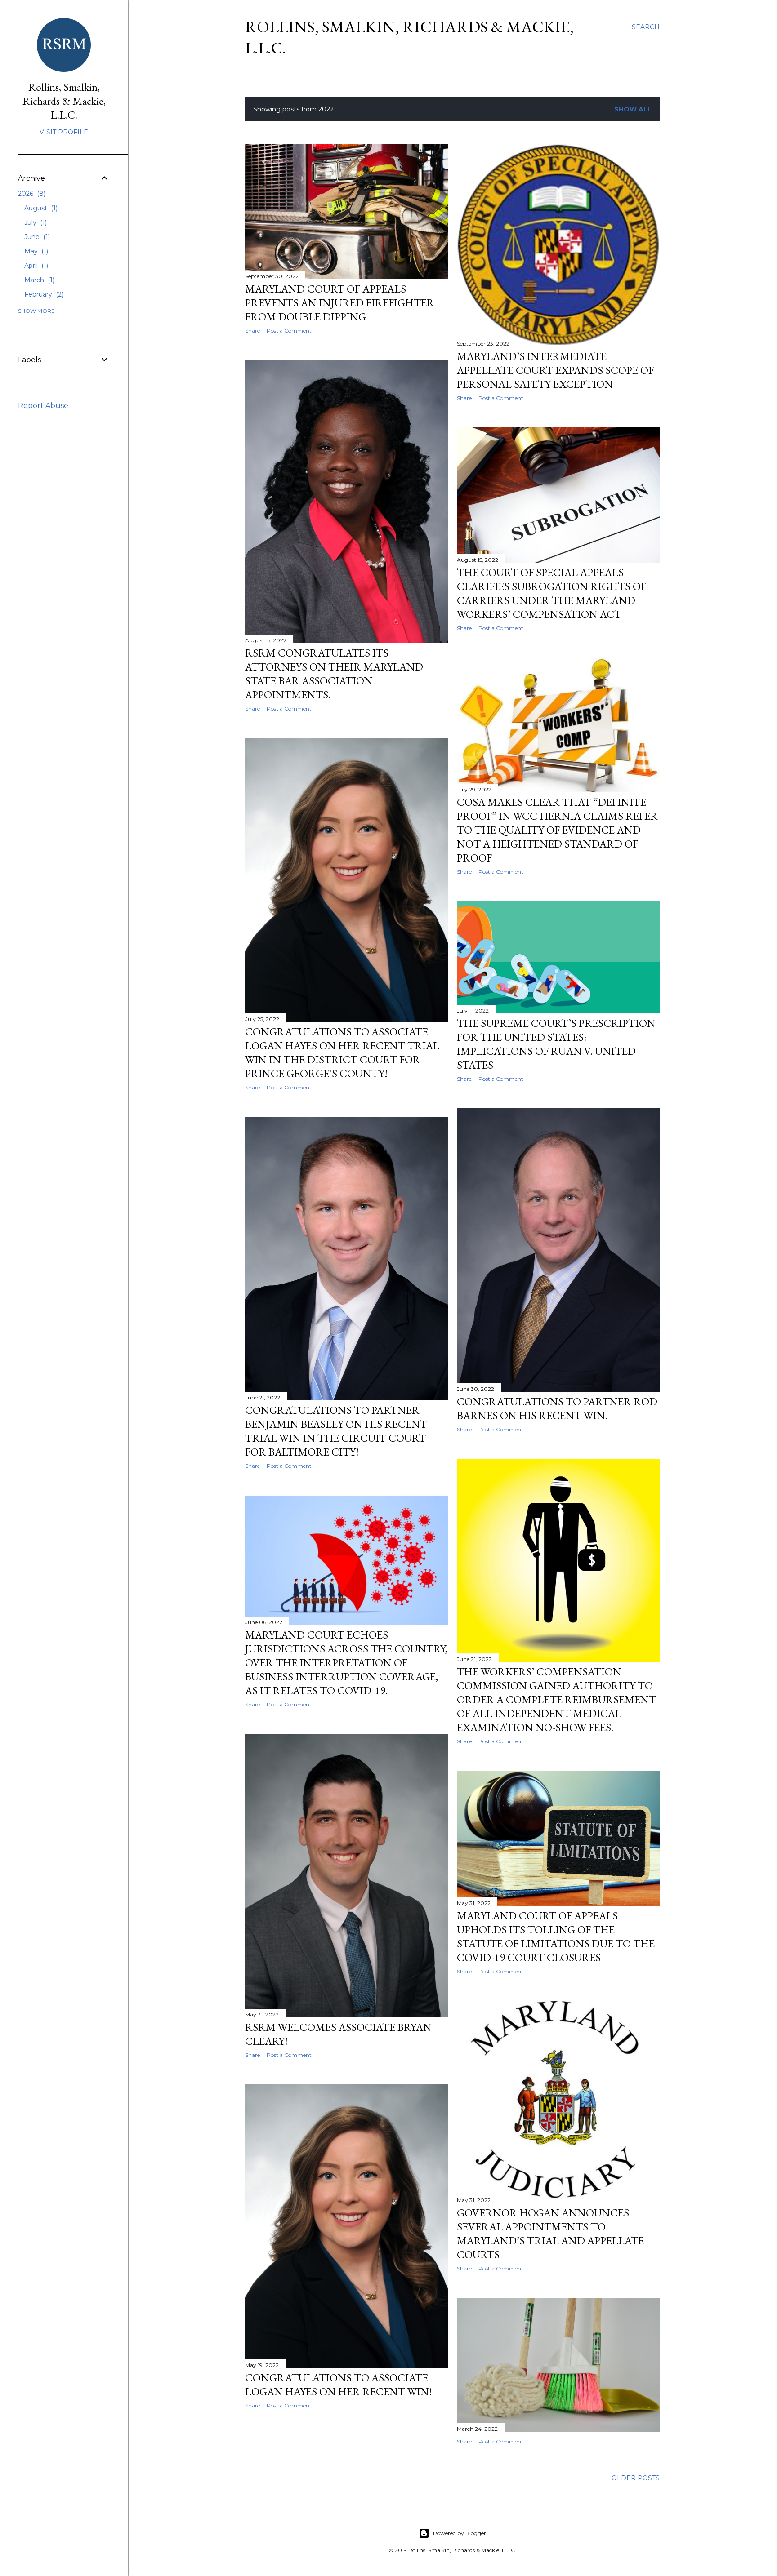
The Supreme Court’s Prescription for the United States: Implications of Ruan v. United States (556, 1044)
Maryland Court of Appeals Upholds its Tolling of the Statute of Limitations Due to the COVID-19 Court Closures (556, 1936)
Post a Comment (289, 331)
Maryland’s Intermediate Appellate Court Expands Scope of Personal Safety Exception (555, 370)
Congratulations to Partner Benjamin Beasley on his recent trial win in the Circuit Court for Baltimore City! (336, 1431)
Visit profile (64, 132)
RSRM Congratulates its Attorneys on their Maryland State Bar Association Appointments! (334, 674)
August (40, 208)
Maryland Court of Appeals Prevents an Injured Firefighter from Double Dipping (340, 303)
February (43, 294)
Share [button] (252, 331)
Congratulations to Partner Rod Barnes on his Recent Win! (557, 1408)
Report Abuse (43, 406)
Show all (633, 109)
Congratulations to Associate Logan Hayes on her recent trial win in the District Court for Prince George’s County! (342, 1053)
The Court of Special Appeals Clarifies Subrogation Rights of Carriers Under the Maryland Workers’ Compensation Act (551, 593)
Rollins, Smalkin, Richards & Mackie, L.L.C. (64, 101)
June (36, 237)
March (38, 280)
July (35, 222)
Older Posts (636, 2478)
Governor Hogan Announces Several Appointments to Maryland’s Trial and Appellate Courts (550, 2234)
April (35, 266)
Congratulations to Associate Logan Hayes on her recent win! (339, 2385)
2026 (31, 194)
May (35, 251)
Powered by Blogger (460, 2533)
